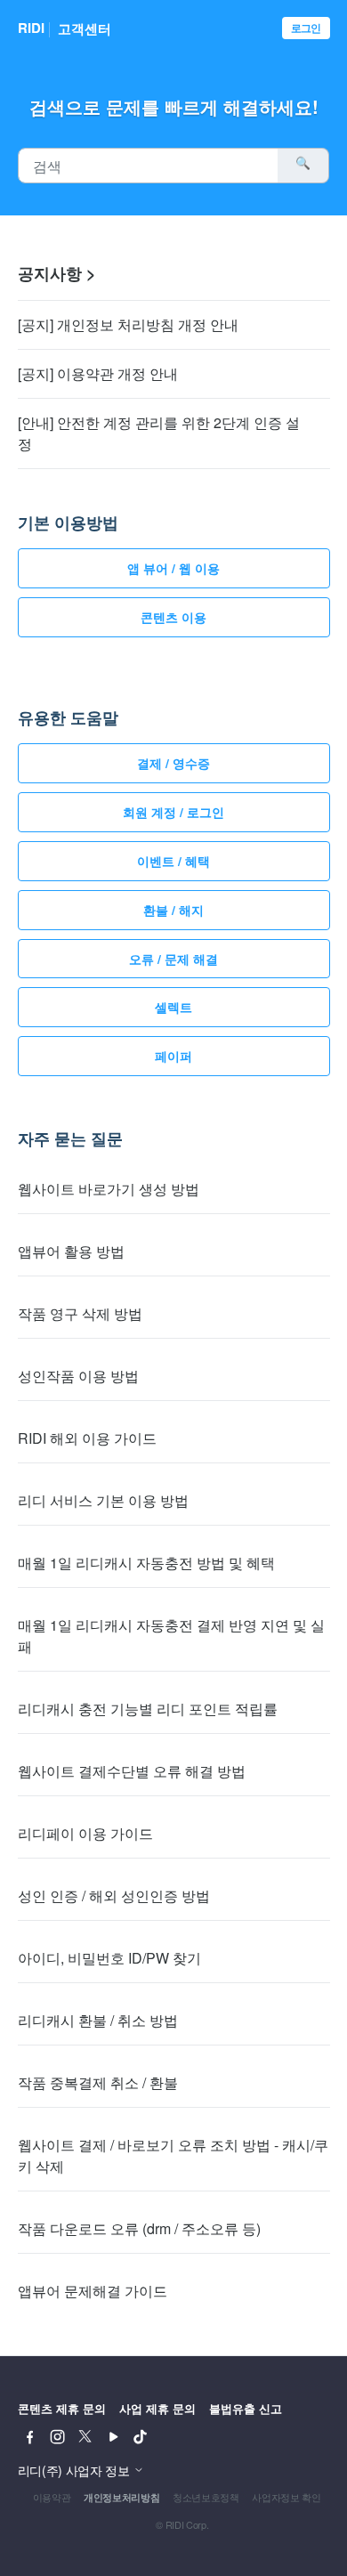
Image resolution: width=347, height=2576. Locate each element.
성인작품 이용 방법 (78, 1376)
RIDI (31, 28)
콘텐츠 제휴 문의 (62, 2408)
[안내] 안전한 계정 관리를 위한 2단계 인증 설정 (159, 433)
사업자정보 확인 (286, 2497)
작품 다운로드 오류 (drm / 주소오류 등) (139, 2228)
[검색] (303, 166)
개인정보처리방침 (121, 2497)
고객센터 (85, 28)
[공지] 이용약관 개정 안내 (98, 373)
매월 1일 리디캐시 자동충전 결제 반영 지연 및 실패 (171, 1636)
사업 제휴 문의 (157, 2408)
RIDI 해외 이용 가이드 (87, 1438)
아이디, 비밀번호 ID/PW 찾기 (109, 1958)
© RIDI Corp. (182, 2524)
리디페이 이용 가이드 (85, 1833)
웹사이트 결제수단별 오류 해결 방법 (132, 1771)
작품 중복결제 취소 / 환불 (98, 2082)
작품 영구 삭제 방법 (80, 1313)
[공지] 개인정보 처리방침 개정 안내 (128, 324)
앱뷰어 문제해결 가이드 (93, 2291)
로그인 (306, 28)
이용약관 (52, 2497)
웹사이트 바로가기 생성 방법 (109, 1189)
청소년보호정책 (206, 2497)
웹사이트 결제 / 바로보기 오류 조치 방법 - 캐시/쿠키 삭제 (173, 2155)
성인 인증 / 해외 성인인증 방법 (114, 1896)
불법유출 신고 (246, 2408)
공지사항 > (57, 273)
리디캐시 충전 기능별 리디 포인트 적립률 (148, 1709)
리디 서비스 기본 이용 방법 (103, 1500)
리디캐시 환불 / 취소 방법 (98, 2020)
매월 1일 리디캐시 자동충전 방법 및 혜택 (146, 1563)
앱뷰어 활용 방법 (71, 1251)
